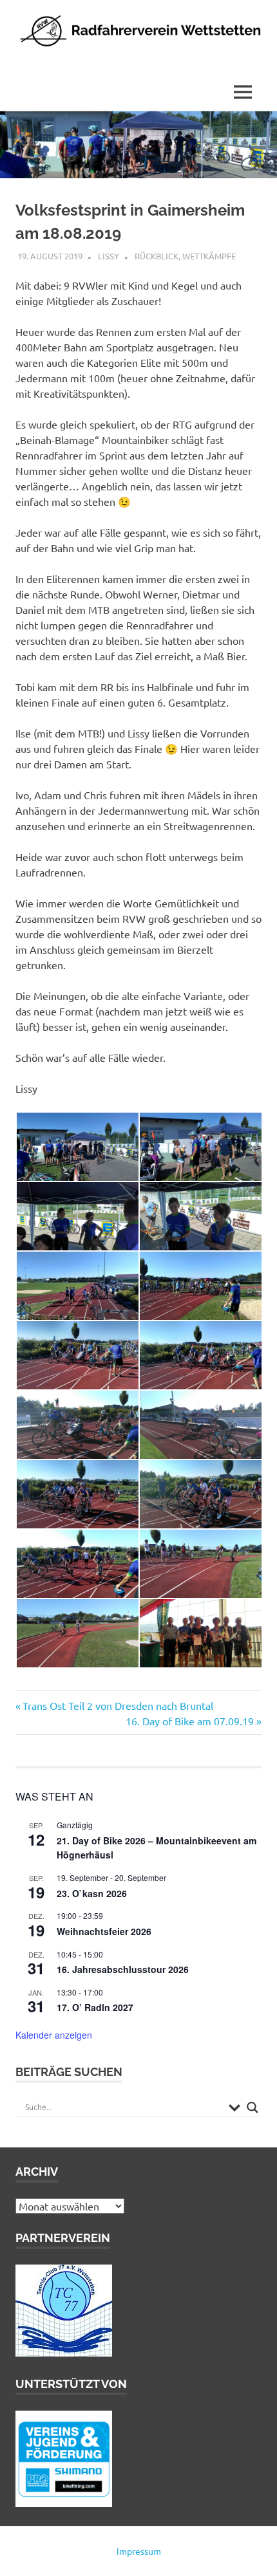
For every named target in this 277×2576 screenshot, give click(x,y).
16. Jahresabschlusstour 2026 (123, 1969)
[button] (77, 1147)
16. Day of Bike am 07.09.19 (190, 1721)
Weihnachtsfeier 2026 (104, 1931)
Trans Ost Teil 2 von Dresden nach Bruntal (118, 1705)
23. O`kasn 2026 (92, 1893)
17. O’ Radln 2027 (95, 2007)
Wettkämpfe (209, 256)
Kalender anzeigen (54, 2035)
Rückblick (157, 256)
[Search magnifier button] (253, 2108)
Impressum (139, 2551)
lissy (109, 256)
